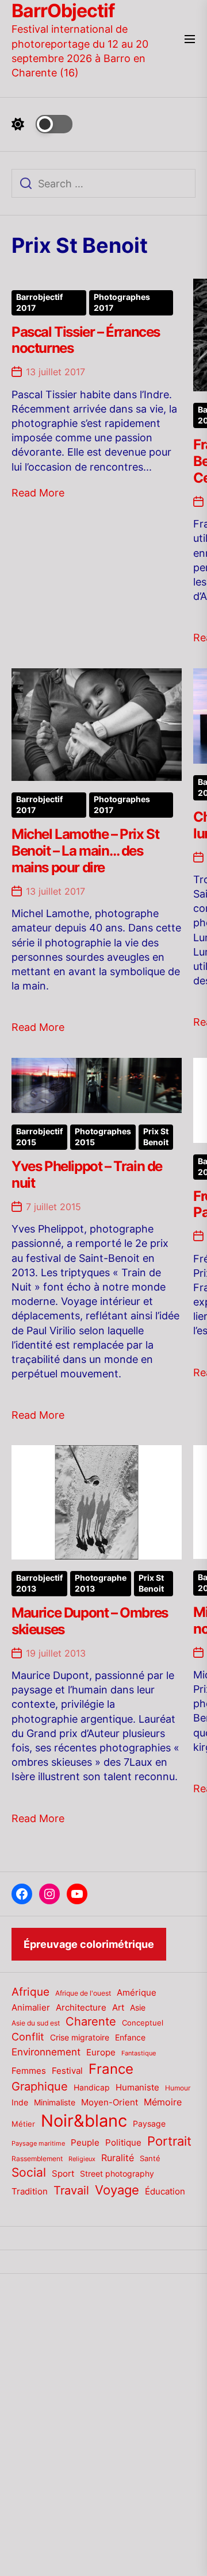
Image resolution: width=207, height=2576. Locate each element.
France (111, 2069)
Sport (63, 2174)
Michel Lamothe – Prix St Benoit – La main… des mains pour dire (85, 851)
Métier (23, 2124)
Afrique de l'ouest (83, 1993)
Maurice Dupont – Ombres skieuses (90, 1621)
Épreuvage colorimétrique (89, 1944)
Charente (91, 2021)
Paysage (149, 2123)
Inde (20, 2102)
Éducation (165, 2191)
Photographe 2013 (101, 1583)
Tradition (30, 2192)
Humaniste (137, 2088)
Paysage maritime (38, 2144)
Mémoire (163, 2102)
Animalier (31, 2007)
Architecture (81, 2007)
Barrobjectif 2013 (39, 1583)
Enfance (130, 2037)
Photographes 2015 (103, 1137)
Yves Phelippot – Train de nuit (87, 1175)
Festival (67, 2071)
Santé (150, 2158)
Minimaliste (55, 2102)
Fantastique (139, 2053)
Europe (101, 2053)
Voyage (117, 2190)
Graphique (40, 2086)
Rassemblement (37, 2159)
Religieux (82, 2159)
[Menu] (190, 40)
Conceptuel (143, 2023)
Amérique (137, 1992)
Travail (71, 2190)
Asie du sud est (36, 2023)
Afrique (30, 1992)
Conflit (28, 2036)
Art (118, 2008)
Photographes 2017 (122, 303)
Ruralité (118, 2158)
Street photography (117, 2174)
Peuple (85, 2143)
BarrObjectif (63, 11)
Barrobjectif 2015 (39, 1137)
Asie (138, 2007)
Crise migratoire (80, 2038)
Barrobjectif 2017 (39, 303)
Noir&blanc (84, 2121)
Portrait (169, 2141)
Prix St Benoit (156, 1137)
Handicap (92, 2088)
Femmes (29, 2071)
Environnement (46, 2052)
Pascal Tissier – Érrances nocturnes (86, 340)
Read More (38, 493)
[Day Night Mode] (42, 124)
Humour (178, 2088)
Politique (123, 2142)
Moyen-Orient (110, 2102)
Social (29, 2172)
